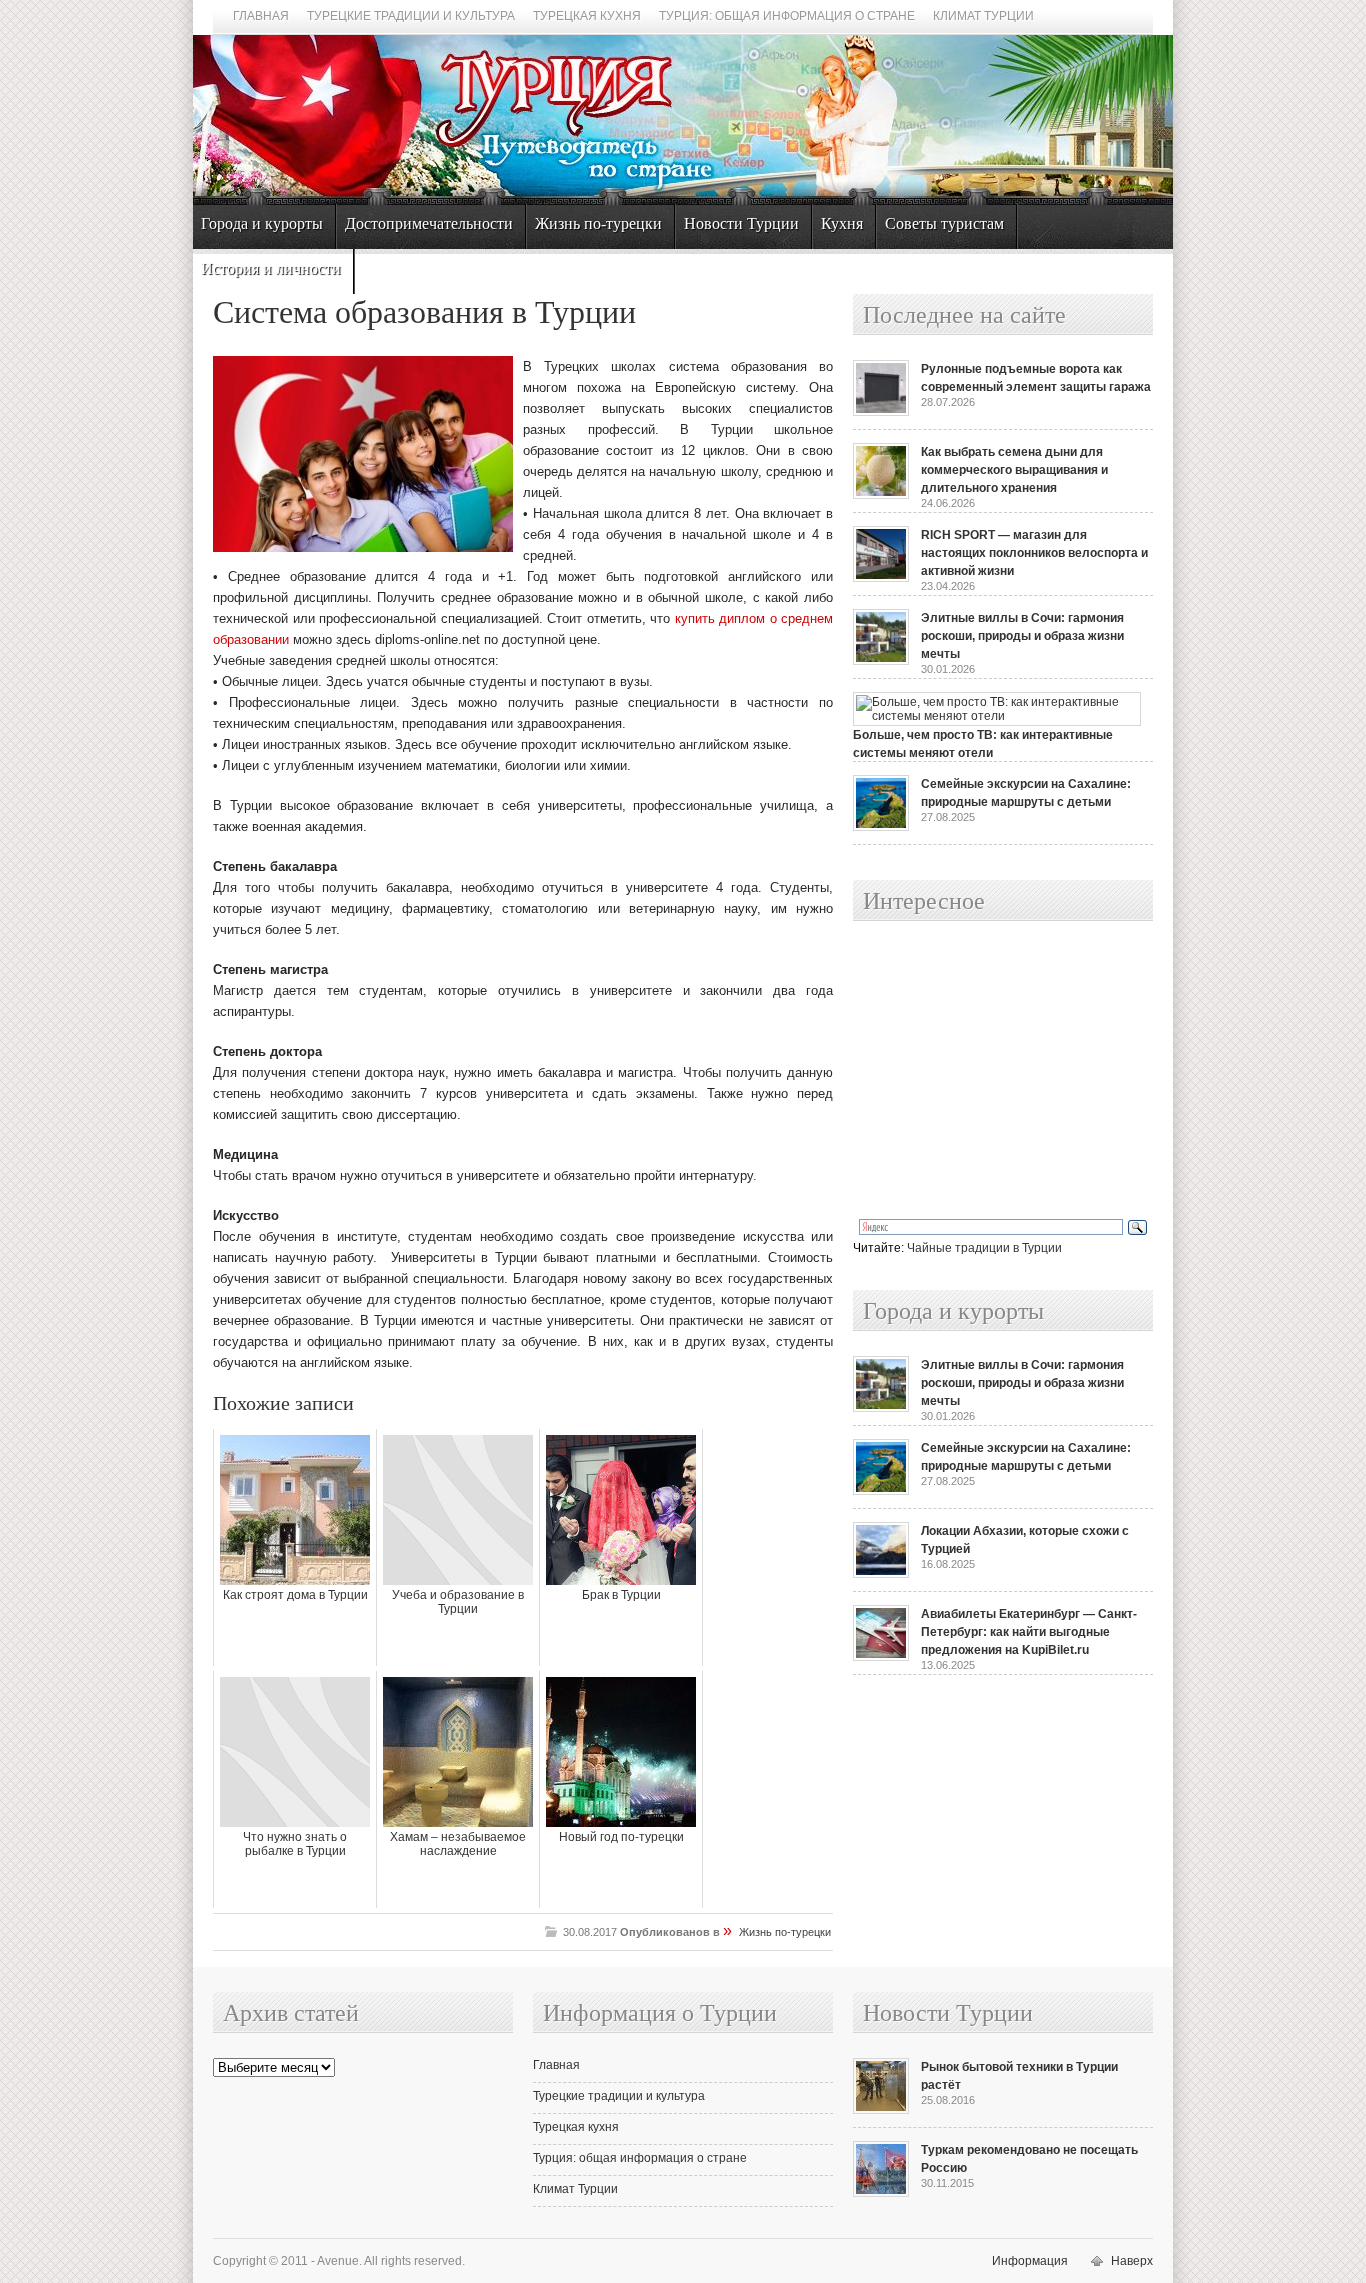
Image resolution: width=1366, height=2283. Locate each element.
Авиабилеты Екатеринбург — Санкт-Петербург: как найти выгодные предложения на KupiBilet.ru (1029, 1632)
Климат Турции (983, 16)
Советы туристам (944, 223)
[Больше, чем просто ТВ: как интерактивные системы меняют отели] (997, 716)
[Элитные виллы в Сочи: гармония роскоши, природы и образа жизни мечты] (881, 661)
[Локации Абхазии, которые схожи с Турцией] (881, 1574)
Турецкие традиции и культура (411, 16)
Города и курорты (262, 223)
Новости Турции (741, 223)
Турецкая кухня (587, 16)
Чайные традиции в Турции (984, 1248)
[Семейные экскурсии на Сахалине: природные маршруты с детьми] (881, 827)
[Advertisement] (981, 1071)
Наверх (1132, 2261)
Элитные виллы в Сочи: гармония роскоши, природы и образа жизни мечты (1022, 636)
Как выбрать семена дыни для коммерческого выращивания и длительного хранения (1014, 470)
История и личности (271, 268)
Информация (1030, 2261)
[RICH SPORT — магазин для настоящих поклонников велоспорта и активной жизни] (881, 578)
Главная (261, 16)
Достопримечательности (429, 223)
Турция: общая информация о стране (787, 16)
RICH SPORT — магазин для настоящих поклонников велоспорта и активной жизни (1034, 553)
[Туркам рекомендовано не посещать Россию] (881, 2193)
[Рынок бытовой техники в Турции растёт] (881, 2110)
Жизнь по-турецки (598, 223)
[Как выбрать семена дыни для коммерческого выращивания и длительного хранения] (881, 495)
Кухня (842, 223)
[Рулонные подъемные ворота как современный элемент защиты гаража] (881, 412)
